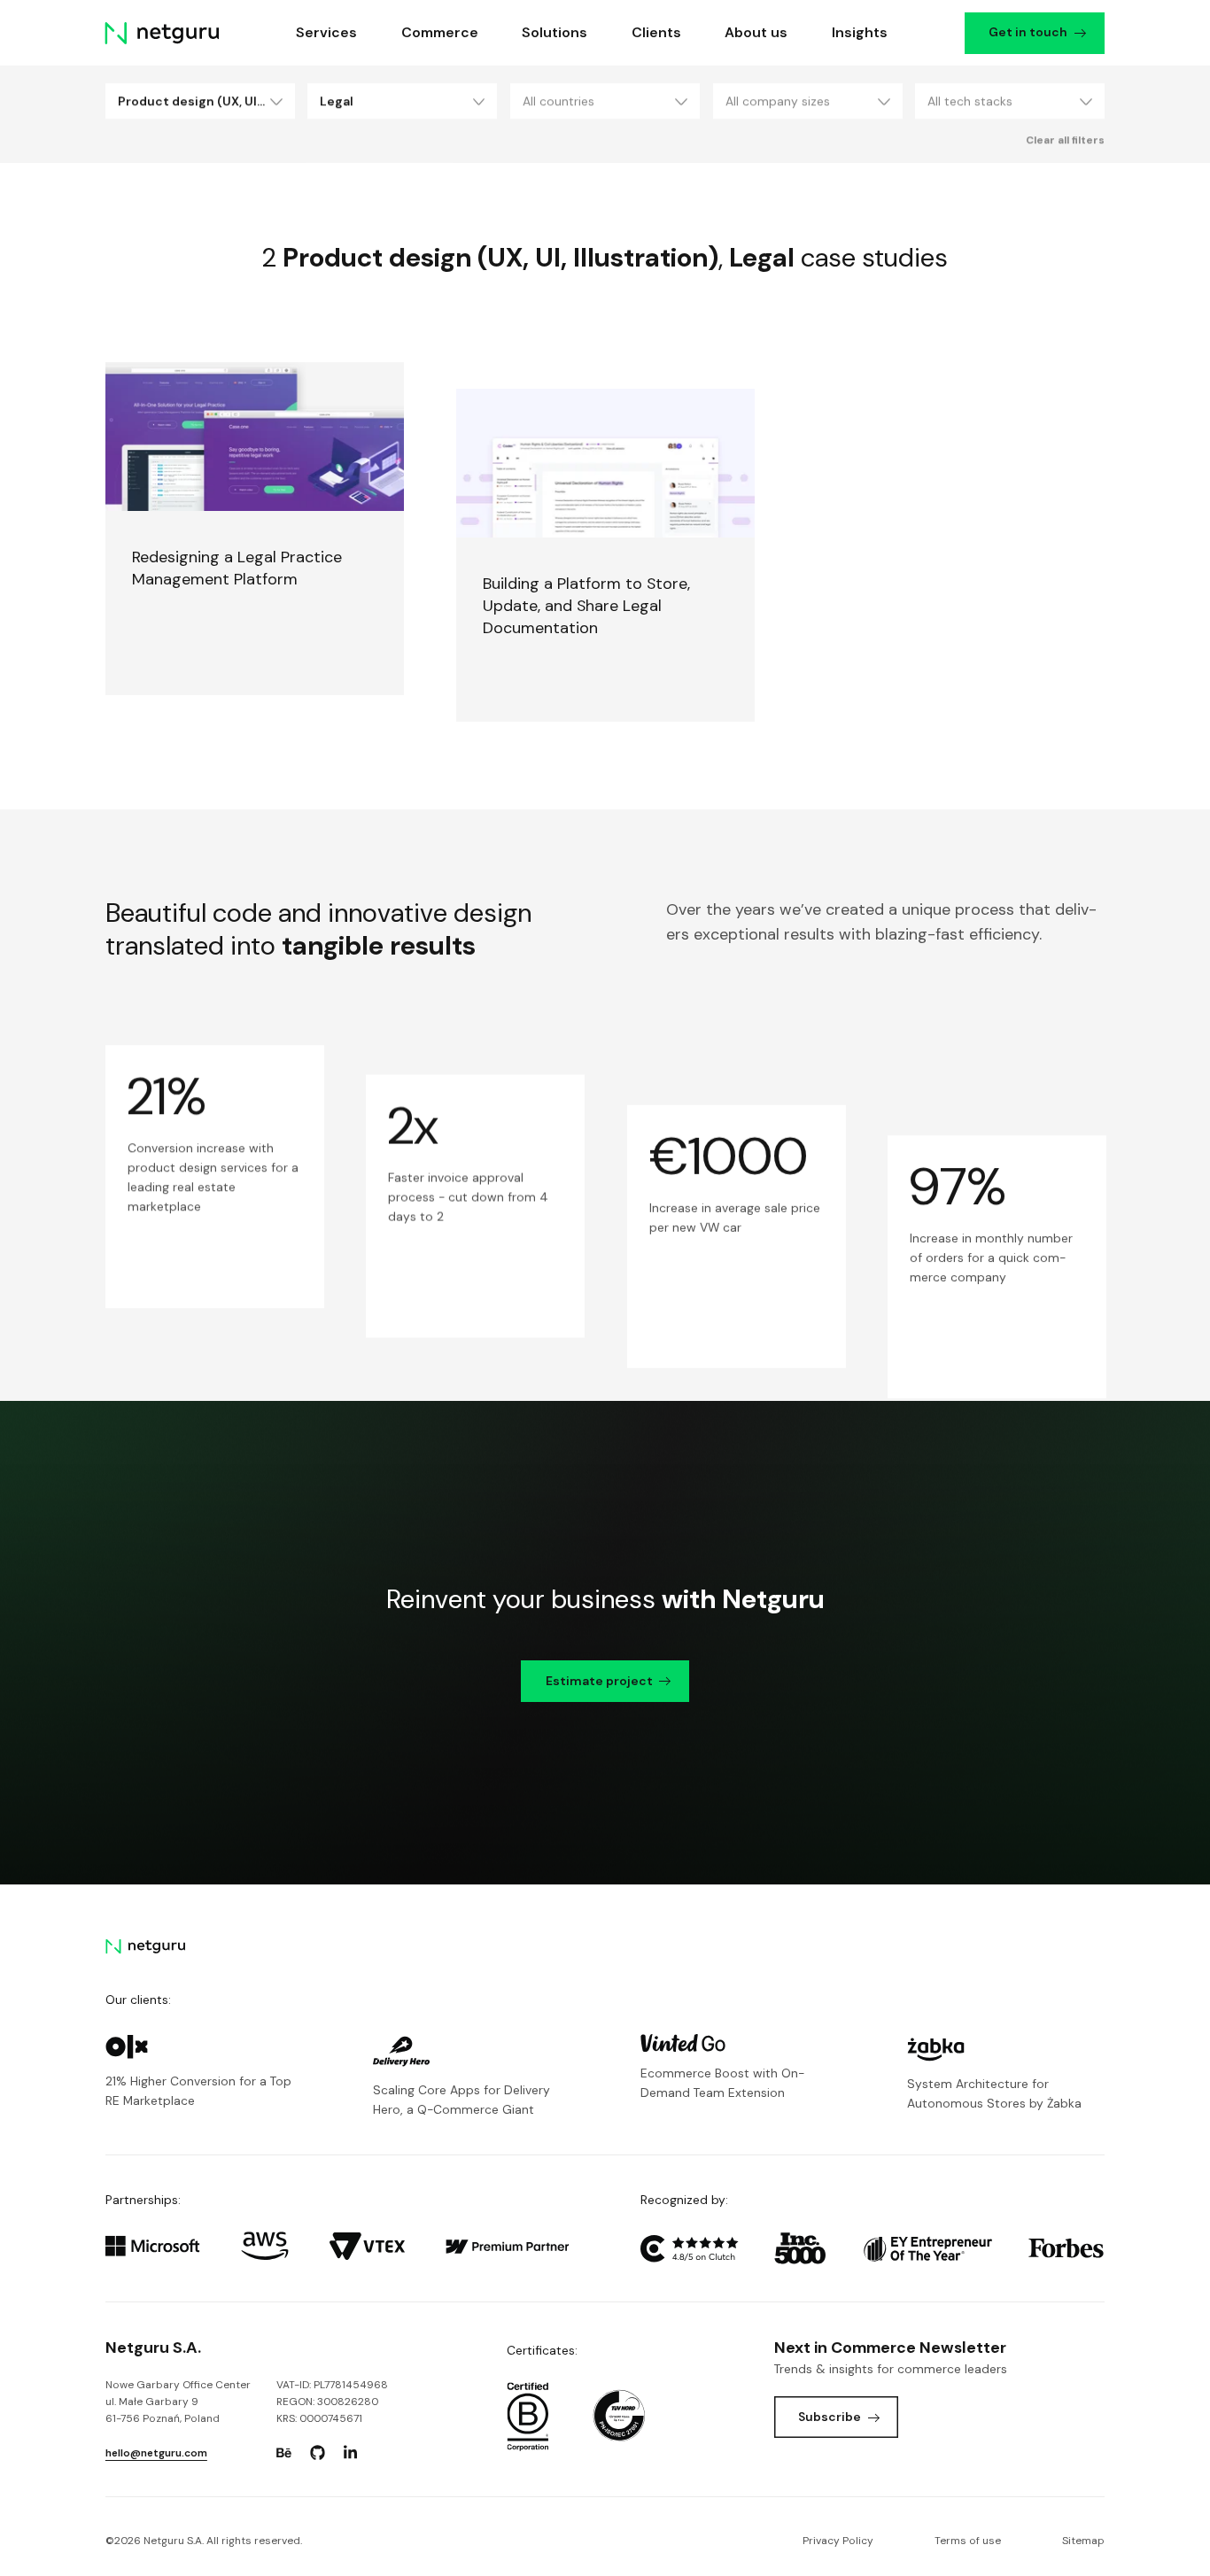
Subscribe (830, 2417)
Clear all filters (1065, 140)
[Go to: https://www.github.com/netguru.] (317, 2453)
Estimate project (599, 1681)
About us (756, 32)
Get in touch (1029, 32)
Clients (656, 32)
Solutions (555, 32)
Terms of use (968, 2541)
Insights (860, 32)
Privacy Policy (838, 2541)
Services (327, 32)
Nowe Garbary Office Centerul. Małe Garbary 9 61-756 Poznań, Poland (178, 2402)
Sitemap (1083, 2541)
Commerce (440, 32)
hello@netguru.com (156, 2453)
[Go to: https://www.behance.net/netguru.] (284, 2453)
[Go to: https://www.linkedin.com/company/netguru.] (351, 2453)
